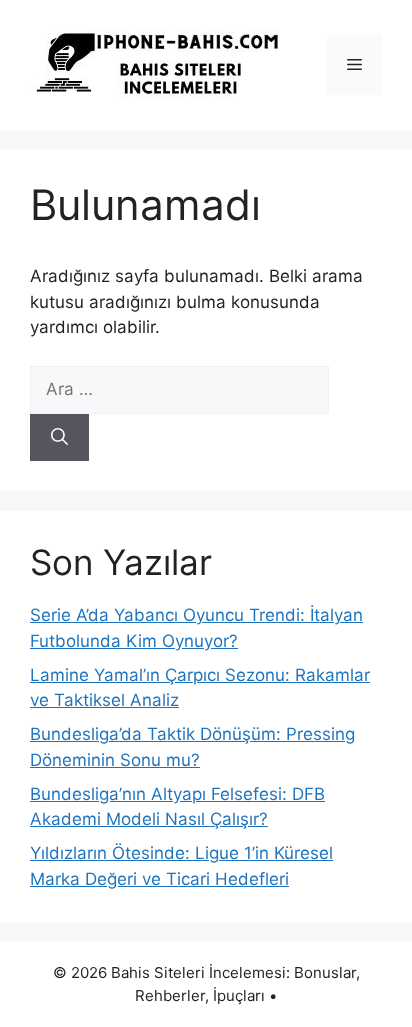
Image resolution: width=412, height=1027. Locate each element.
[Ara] (59, 438)
